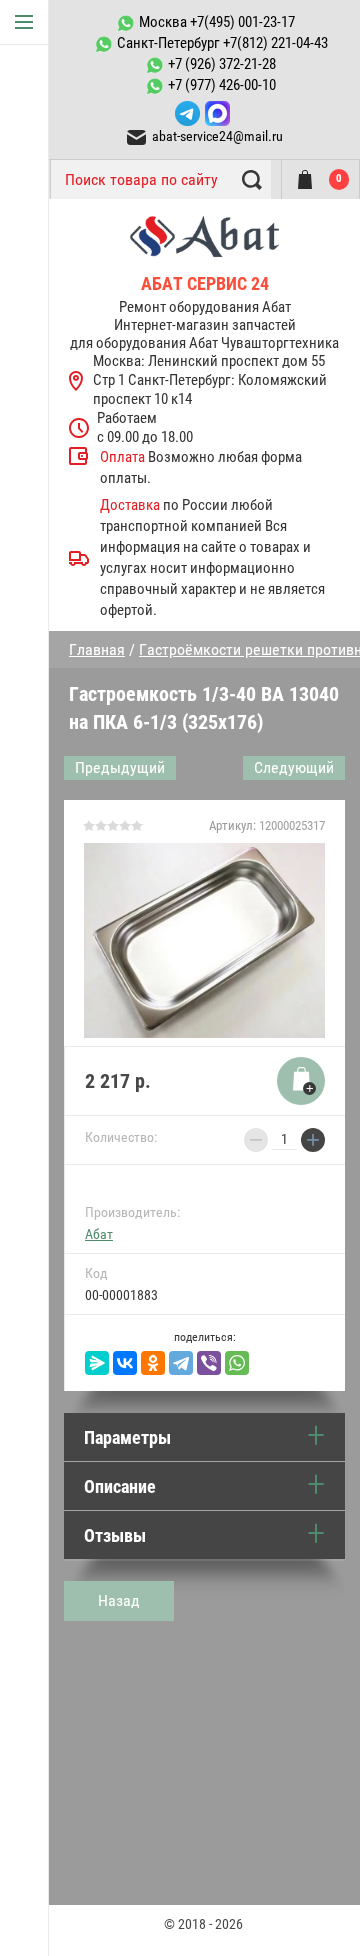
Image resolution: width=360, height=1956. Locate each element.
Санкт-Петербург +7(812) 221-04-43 (222, 43)
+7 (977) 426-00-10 (222, 85)
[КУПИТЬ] (301, 1081)
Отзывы (115, 1535)
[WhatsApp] (237, 1363)
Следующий (294, 767)
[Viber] (209, 1363)
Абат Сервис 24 (205, 283)
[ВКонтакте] (125, 1363)
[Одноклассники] (153, 1363)
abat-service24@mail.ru (217, 136)
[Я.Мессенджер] (97, 1363)
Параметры (127, 1437)
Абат (99, 1234)
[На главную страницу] (204, 243)
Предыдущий (120, 767)
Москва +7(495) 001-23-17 (217, 22)
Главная (97, 649)
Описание (120, 1486)
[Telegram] (181, 1363)
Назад (119, 1600)
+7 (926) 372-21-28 (222, 64)
